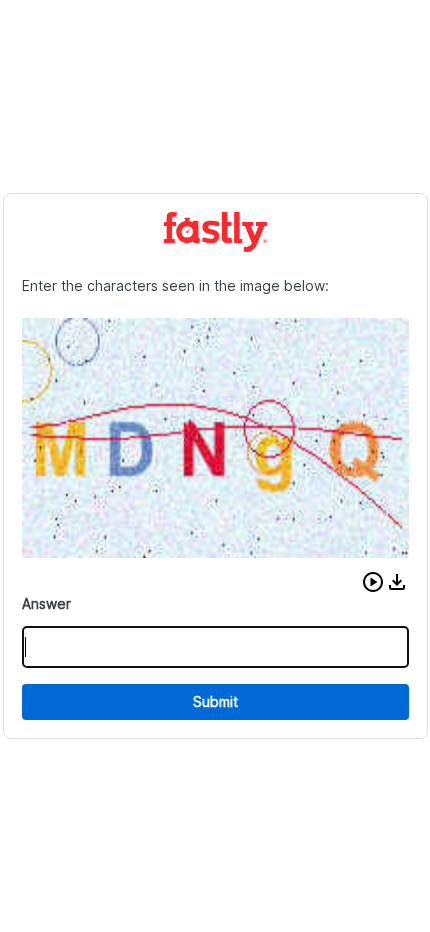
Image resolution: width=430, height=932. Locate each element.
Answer (46, 603)
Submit (215, 701)
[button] (373, 582)
